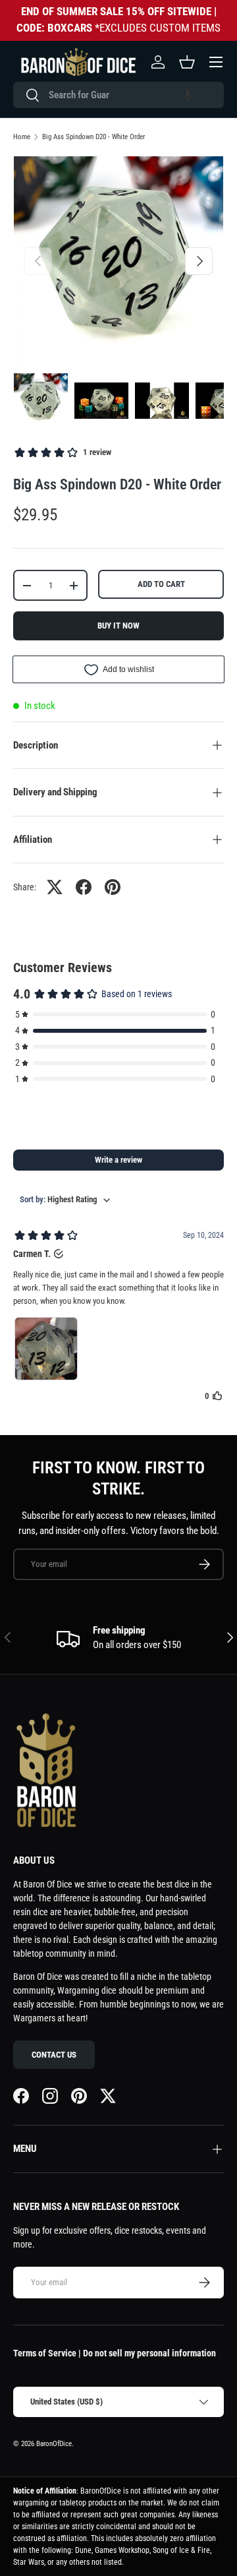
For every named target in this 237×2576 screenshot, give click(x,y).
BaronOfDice (54, 2444)
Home (22, 137)
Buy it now (118, 626)
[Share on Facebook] (84, 887)
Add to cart (161, 584)
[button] (188, 95)
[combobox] (118, 95)
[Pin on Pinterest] (113, 887)
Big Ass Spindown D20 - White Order (93, 137)
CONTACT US (54, 2055)
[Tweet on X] (55, 887)
